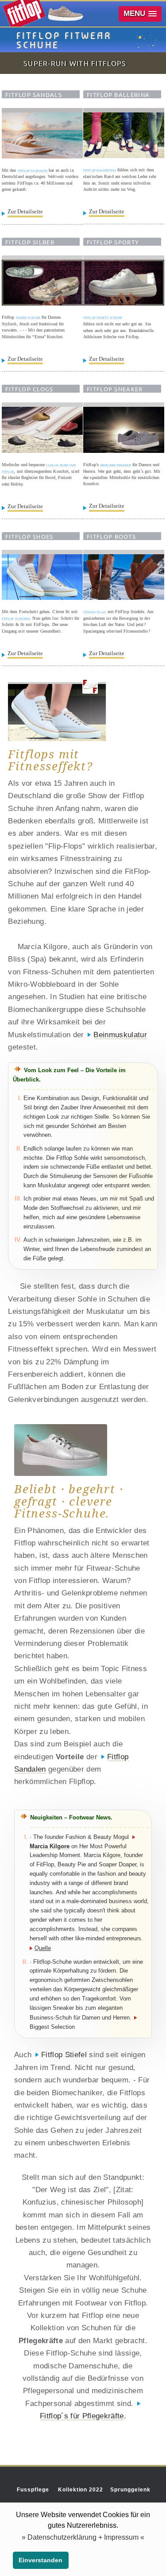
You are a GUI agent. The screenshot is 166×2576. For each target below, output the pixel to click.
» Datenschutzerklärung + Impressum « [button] (83, 2537)
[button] (140, 14)
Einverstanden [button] (41, 2560)
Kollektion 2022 (81, 2490)
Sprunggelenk (130, 2490)
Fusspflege (33, 2490)
